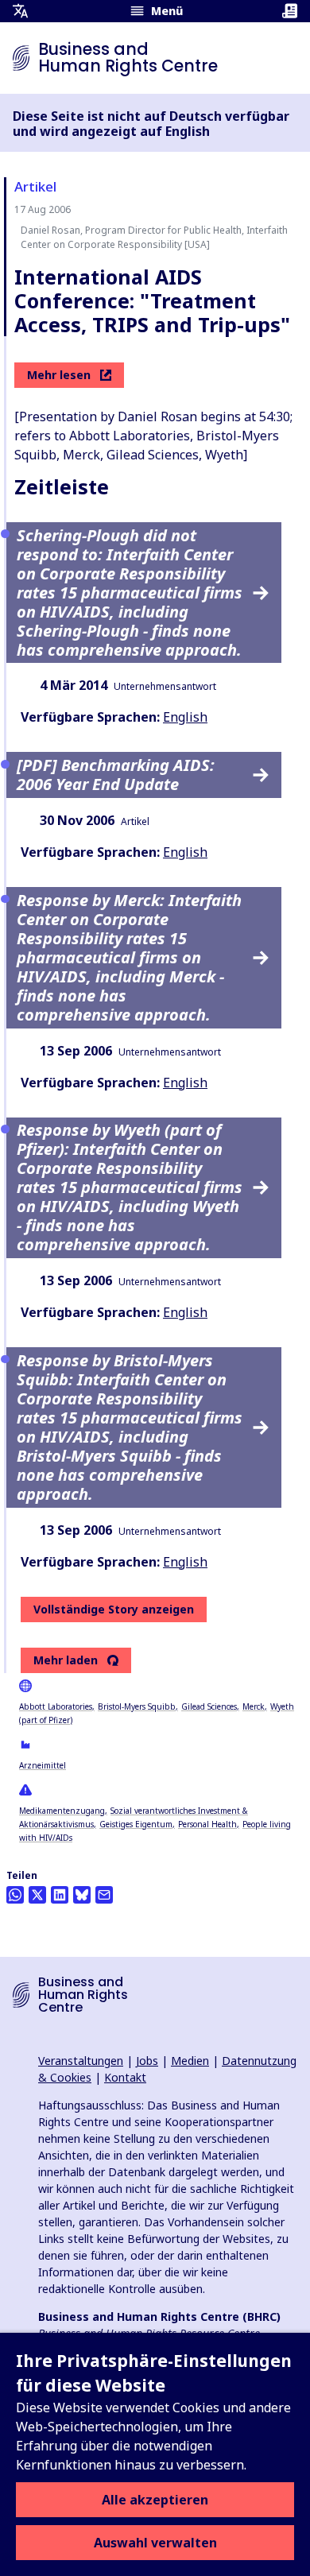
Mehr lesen (59, 375)
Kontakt (125, 2077)
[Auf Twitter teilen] (37, 1895)
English (185, 717)
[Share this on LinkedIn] (60, 1895)
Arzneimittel (43, 1765)
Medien (190, 2061)
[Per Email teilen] (104, 1895)
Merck (254, 1706)
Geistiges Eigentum (136, 1824)
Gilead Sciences (209, 1706)
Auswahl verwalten (155, 2543)
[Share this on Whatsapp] (15, 1895)
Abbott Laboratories (56, 1706)
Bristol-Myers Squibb (137, 1706)
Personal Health (207, 1824)
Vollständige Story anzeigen (114, 1609)
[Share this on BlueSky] (82, 1895)
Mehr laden (66, 1660)
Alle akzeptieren (155, 2500)
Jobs (147, 2061)
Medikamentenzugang (62, 1811)
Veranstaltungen (81, 2061)
